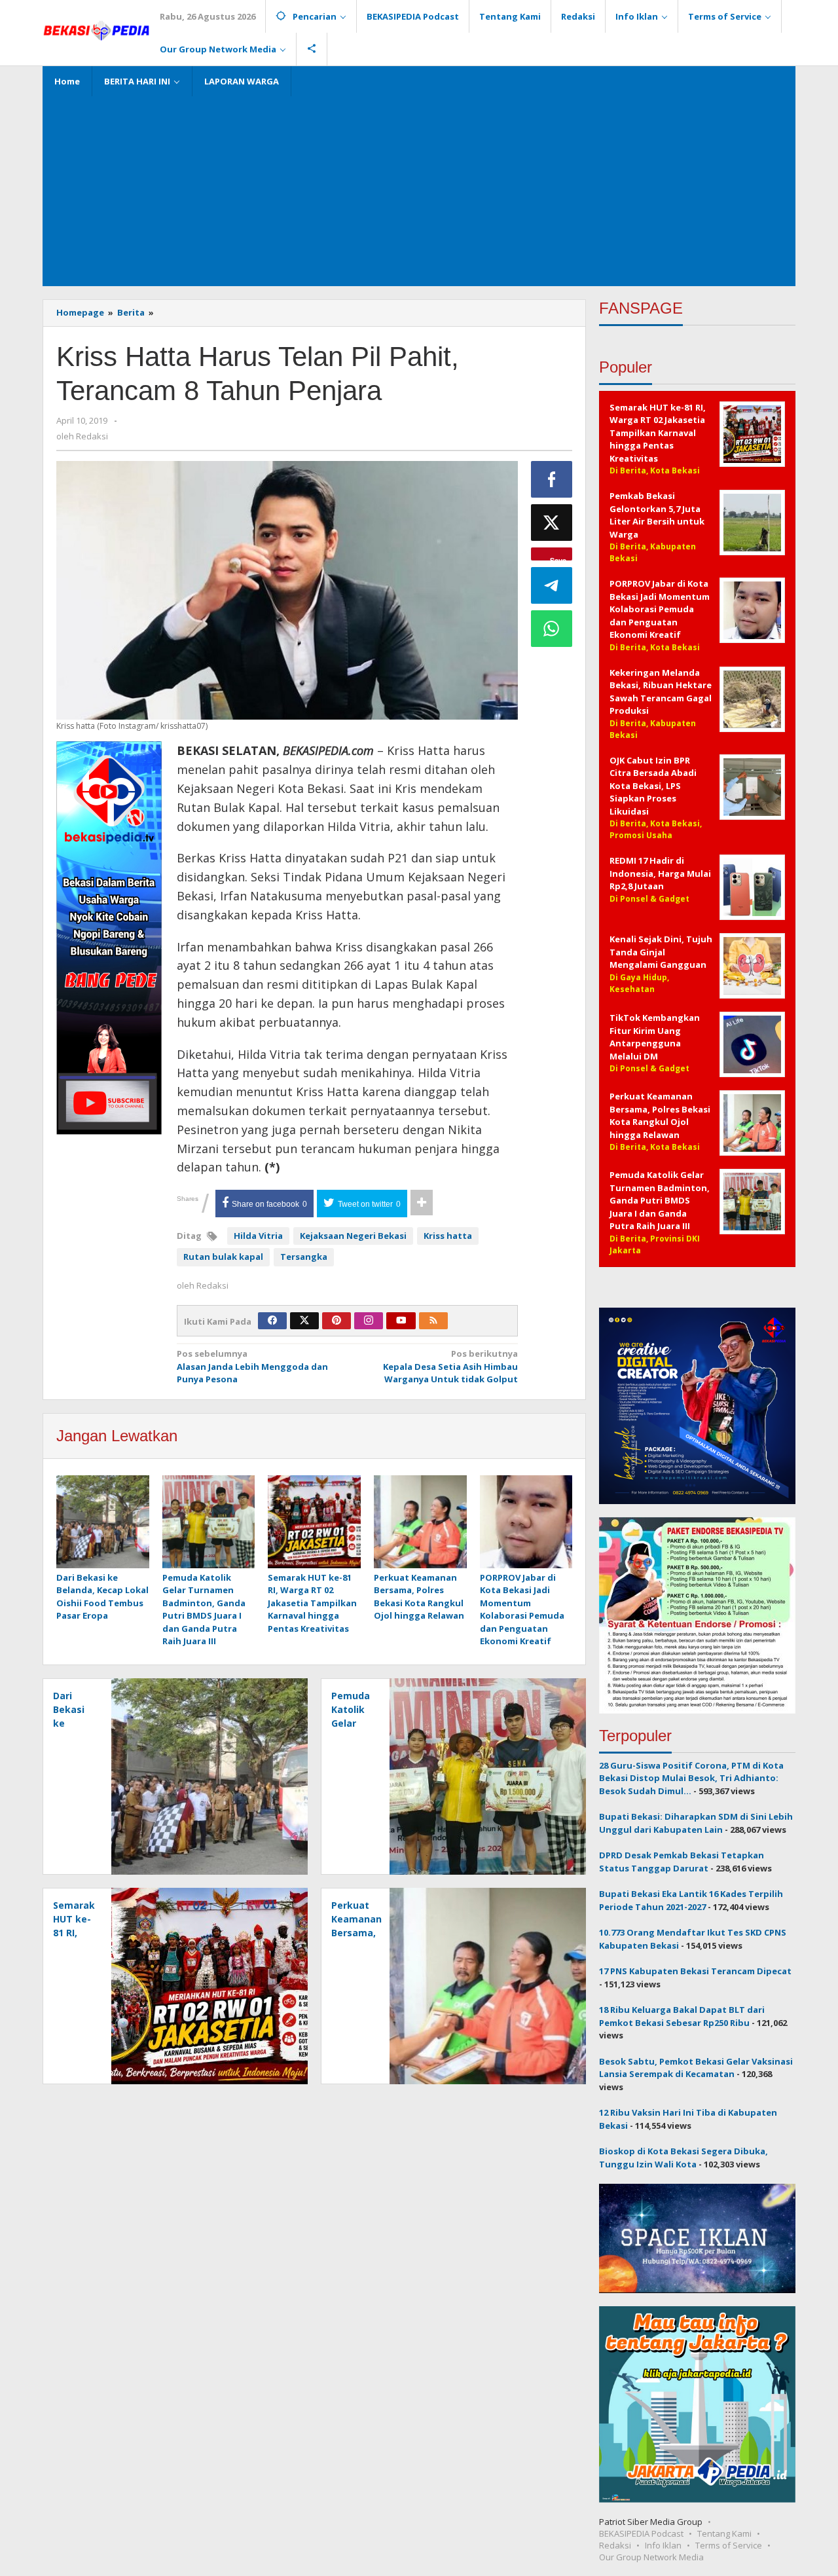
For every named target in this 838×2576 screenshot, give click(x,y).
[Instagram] (369, 1321)
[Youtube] (401, 1321)
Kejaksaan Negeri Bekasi (353, 1236)
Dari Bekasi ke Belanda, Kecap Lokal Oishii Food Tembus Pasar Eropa (102, 1597)
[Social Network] (312, 49)
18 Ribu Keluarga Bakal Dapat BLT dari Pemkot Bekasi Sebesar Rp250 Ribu (682, 2016)
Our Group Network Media (651, 2557)
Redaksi (615, 2545)
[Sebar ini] (552, 479)
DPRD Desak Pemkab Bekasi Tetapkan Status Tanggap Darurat (682, 1862)
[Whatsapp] (552, 629)
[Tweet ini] (552, 523)
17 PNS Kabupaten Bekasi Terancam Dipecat (695, 1971)
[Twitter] (304, 1321)
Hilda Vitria (258, 1236)
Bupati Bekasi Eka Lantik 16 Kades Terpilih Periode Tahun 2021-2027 (691, 1900)
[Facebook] (272, 1321)
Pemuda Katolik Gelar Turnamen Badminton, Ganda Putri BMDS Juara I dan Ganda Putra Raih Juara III (204, 1610)
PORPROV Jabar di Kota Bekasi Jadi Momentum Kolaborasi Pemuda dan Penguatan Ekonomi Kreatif (522, 1610)
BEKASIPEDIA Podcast (641, 2533)
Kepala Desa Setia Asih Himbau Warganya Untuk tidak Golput (450, 1366)
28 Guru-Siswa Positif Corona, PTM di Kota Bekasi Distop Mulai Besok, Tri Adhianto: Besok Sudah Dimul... (691, 1778)
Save (558, 558)
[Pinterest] (337, 1321)
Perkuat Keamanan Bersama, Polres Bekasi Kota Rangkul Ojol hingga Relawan (419, 1597)
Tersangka (304, 1257)
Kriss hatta (448, 1236)
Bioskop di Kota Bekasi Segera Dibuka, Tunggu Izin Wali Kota (683, 2158)
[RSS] (433, 1321)
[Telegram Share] (552, 585)
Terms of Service (729, 2545)
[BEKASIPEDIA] (96, 29)
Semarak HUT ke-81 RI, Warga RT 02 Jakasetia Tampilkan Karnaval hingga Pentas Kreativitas (312, 1603)
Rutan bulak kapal (223, 1257)
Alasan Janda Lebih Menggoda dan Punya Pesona (252, 1366)
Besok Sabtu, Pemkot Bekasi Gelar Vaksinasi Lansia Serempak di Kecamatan (696, 2068)
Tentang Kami (724, 2533)
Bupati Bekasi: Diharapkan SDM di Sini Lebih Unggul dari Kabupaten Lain (696, 1823)
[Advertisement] (419, 188)
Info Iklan (663, 2545)
